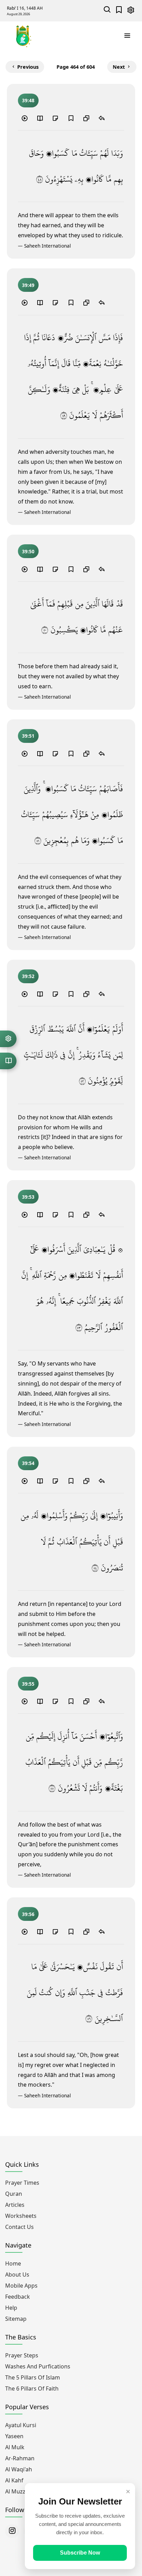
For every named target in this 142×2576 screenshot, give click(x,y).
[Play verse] (24, 118)
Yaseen (14, 2436)
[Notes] (55, 118)
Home (13, 2263)
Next (119, 67)
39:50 (28, 551)
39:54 (28, 1463)
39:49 (28, 285)
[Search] (107, 11)
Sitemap (16, 2319)
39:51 (28, 736)
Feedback (18, 2297)
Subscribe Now (80, 2553)
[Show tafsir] (40, 118)
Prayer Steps (22, 2355)
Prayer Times (22, 2183)
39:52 (28, 976)
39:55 (28, 1684)
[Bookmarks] (119, 11)
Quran (14, 2194)
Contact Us (19, 2227)
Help (11, 2308)
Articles (15, 2205)
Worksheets (21, 2216)
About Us (17, 2275)
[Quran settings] (8, 1039)
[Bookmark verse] (71, 118)
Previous (28, 67)
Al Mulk (15, 2447)
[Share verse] (102, 118)
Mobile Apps (21, 2286)
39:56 (28, 1914)
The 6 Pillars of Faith (32, 2388)
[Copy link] (86, 118)
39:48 (28, 100)
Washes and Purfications (38, 2366)
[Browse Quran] (8, 1061)
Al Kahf (14, 2480)
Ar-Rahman (20, 2458)
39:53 (28, 1197)
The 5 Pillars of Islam (33, 2377)
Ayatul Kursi (21, 2425)
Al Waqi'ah (19, 2469)
